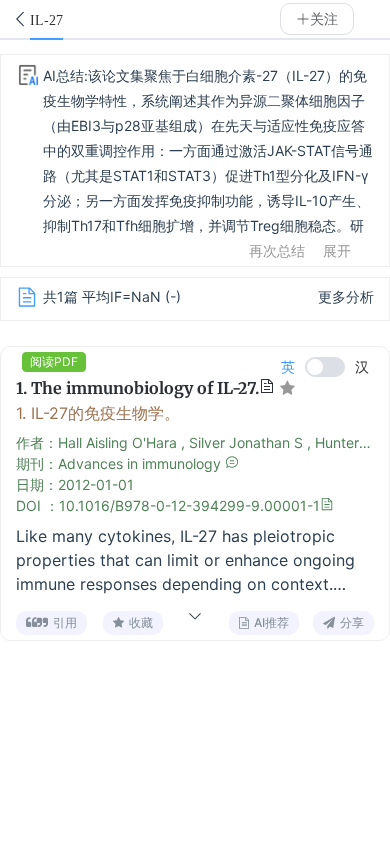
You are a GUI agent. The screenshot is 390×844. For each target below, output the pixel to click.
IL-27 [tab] (46, 20)
